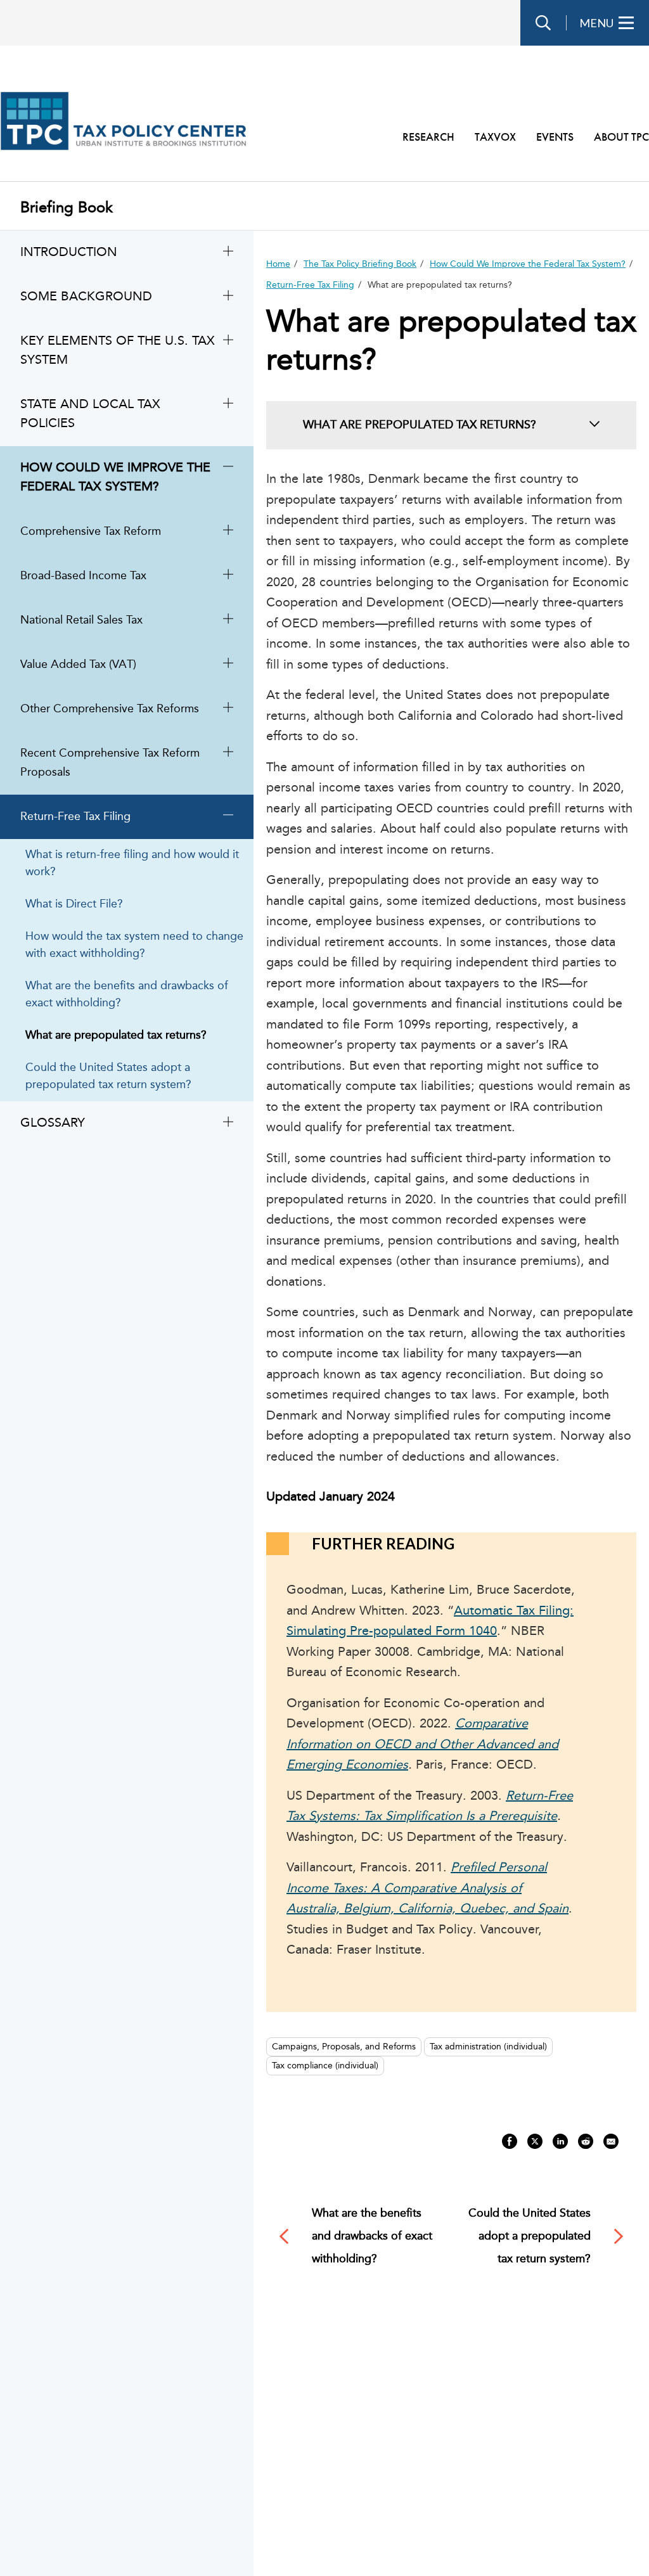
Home (278, 264)
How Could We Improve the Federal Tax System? (528, 264)
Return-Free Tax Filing (310, 285)
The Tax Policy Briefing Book (360, 264)
